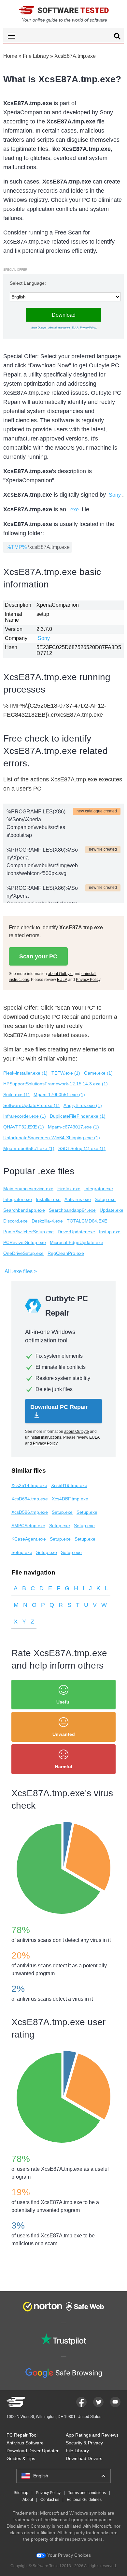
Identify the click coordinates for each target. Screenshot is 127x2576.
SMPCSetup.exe (28, 1526)
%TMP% (17, 547)
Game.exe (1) (98, 1073)
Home (10, 56)
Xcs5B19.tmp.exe (69, 1485)
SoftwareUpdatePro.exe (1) (31, 1105)
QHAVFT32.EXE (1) (24, 1127)
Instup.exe (110, 1232)
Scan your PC (38, 956)
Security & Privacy (84, 2443)
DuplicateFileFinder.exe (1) (78, 1116)
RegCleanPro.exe (66, 1253)
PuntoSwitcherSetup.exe (28, 1232)
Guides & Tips (21, 2458)
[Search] (117, 37)
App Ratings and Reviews (92, 2435)
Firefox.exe (69, 1189)
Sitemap (21, 2493)
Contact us (50, 2500)
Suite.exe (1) (16, 1095)
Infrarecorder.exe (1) (25, 1116)
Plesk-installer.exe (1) (25, 1073)
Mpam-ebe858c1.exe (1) (29, 1148)
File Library (36, 56)
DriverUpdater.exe (76, 1232)
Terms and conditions (87, 2493)
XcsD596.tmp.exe (30, 1512)
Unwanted (64, 1734)
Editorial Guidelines (84, 2500)
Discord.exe (15, 1221)
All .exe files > (21, 1271)
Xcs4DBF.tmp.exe (70, 1499)
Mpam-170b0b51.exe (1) (59, 1095)
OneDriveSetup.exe (23, 1253)
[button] (63, 35)
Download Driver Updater (33, 2451)
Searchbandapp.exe (24, 1210)
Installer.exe (48, 1199)
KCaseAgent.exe (29, 1539)
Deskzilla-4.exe (47, 1221)
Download (64, 315)
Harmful (64, 1767)
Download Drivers (84, 2458)
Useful (63, 1702)
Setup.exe (105, 1199)
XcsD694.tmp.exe (30, 1499)
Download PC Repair (59, 1407)
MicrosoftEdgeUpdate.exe (77, 1242)
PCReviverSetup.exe (25, 1242)
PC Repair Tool (22, 2435)
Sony (115, 495)
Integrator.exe (99, 1189)
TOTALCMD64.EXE (87, 1221)
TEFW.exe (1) (66, 1073)
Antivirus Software (25, 2443)
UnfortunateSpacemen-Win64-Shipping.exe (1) (52, 1138)
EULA (75, 328)
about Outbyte (39, 328)
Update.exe (112, 1210)
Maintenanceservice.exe (28, 1189)
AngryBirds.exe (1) (83, 1105)
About (28, 2500)
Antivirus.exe (78, 1199)
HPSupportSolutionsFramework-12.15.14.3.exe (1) (56, 1084)
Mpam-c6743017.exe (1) (73, 1127)
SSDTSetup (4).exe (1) (82, 1148)
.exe (74, 510)
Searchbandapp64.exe (72, 1210)
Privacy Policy (88, 328)
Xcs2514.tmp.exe (29, 1485)
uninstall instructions (59, 328)
